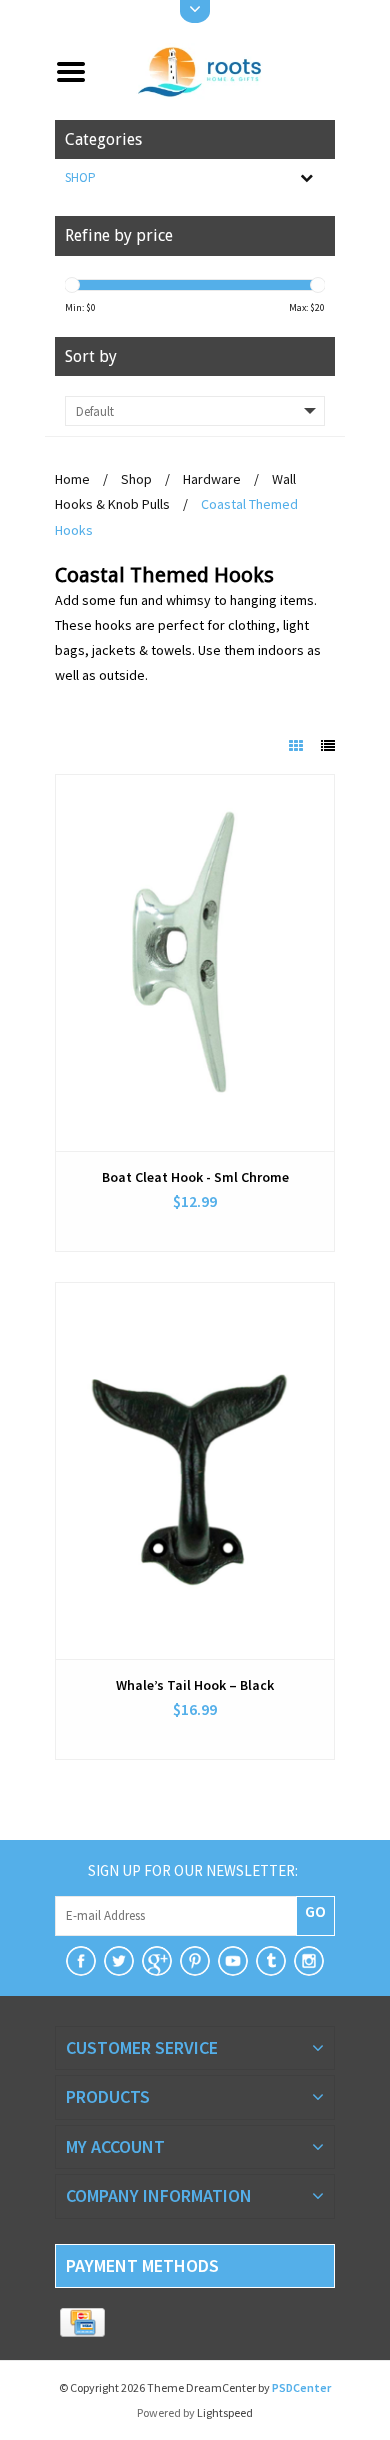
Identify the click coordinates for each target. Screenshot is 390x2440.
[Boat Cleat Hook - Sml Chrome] (195, 963)
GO (315, 1911)
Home (72, 479)
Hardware (212, 479)
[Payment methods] (82, 2323)
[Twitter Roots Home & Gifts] (119, 1961)
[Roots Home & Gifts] (218, 70)
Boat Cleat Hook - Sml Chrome (195, 1177)
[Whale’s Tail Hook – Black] (195, 1471)
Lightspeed (225, 2412)
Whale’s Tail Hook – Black (195, 1685)
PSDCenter (301, 2387)
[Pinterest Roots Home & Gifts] (195, 1961)
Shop (80, 177)
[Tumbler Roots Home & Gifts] (271, 1961)
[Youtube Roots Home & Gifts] (233, 1961)
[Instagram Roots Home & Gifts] (309, 1961)
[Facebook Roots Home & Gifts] (81, 1961)
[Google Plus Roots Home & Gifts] (157, 1961)
